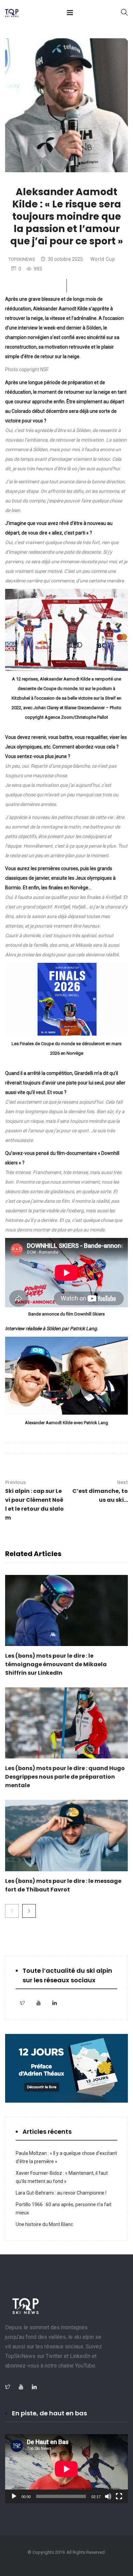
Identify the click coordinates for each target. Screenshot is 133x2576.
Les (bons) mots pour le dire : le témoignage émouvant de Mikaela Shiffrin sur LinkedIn (56, 1664)
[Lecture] (14, 2496)
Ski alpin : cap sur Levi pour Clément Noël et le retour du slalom (34, 1500)
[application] (66, 2469)
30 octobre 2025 (65, 259)
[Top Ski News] (12, 14)
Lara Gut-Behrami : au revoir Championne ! (61, 2193)
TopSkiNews (22, 259)
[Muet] (108, 2496)
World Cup (103, 259)
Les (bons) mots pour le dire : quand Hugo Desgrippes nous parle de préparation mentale (65, 1777)
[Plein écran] (119, 2496)
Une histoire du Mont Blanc (44, 2224)
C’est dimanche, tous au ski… (100, 1491)
